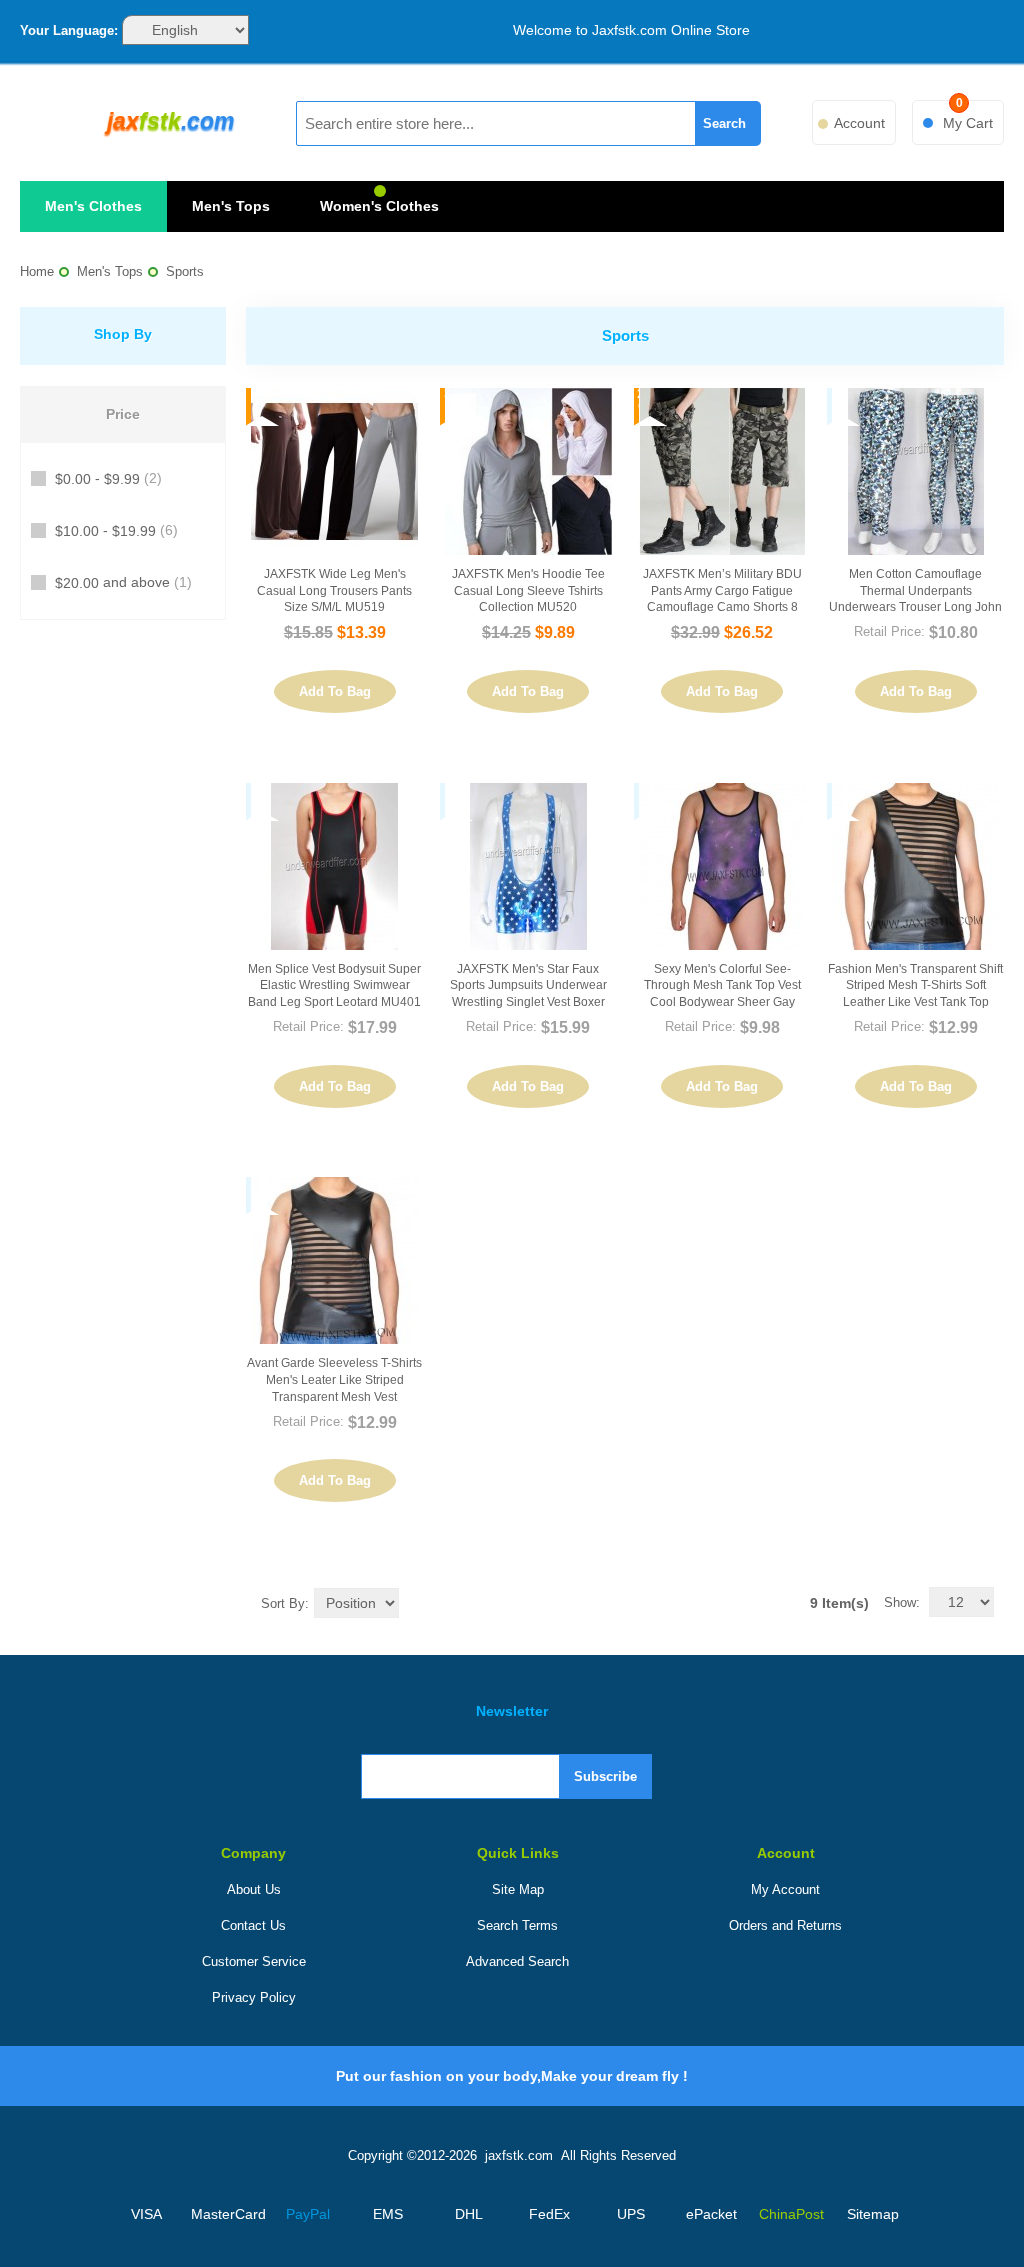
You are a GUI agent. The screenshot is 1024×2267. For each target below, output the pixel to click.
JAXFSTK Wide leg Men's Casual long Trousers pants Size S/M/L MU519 (334, 591)
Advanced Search (517, 1961)
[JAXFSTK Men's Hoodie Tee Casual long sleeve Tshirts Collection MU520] (528, 471)
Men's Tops (231, 206)
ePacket (711, 2214)
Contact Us (253, 1925)
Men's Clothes (93, 206)
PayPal (308, 2214)
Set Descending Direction (418, 1602)
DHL (469, 2214)
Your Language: (69, 30)
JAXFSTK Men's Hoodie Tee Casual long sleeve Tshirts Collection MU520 (528, 591)
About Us (254, 1889)
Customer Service (254, 1961)
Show (900, 1602)
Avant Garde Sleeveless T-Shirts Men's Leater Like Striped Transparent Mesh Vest (334, 1380)
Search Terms (517, 1925)
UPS (631, 2214)
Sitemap (873, 2214)
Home (37, 271)
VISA (146, 2214)
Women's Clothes (379, 206)
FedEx (549, 2214)
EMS (388, 2214)
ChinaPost (791, 2214)
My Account (785, 1889)
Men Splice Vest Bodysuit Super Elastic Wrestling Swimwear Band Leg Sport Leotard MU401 (334, 986)
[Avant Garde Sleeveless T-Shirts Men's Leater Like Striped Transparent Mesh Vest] (334, 1260)
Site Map (518, 1889)
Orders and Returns (785, 1925)
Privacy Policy (254, 1997)
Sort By (283, 1603)
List (493, 1602)
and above (123, 582)
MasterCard (227, 2214)
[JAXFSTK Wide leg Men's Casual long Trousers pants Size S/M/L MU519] (334, 471)
